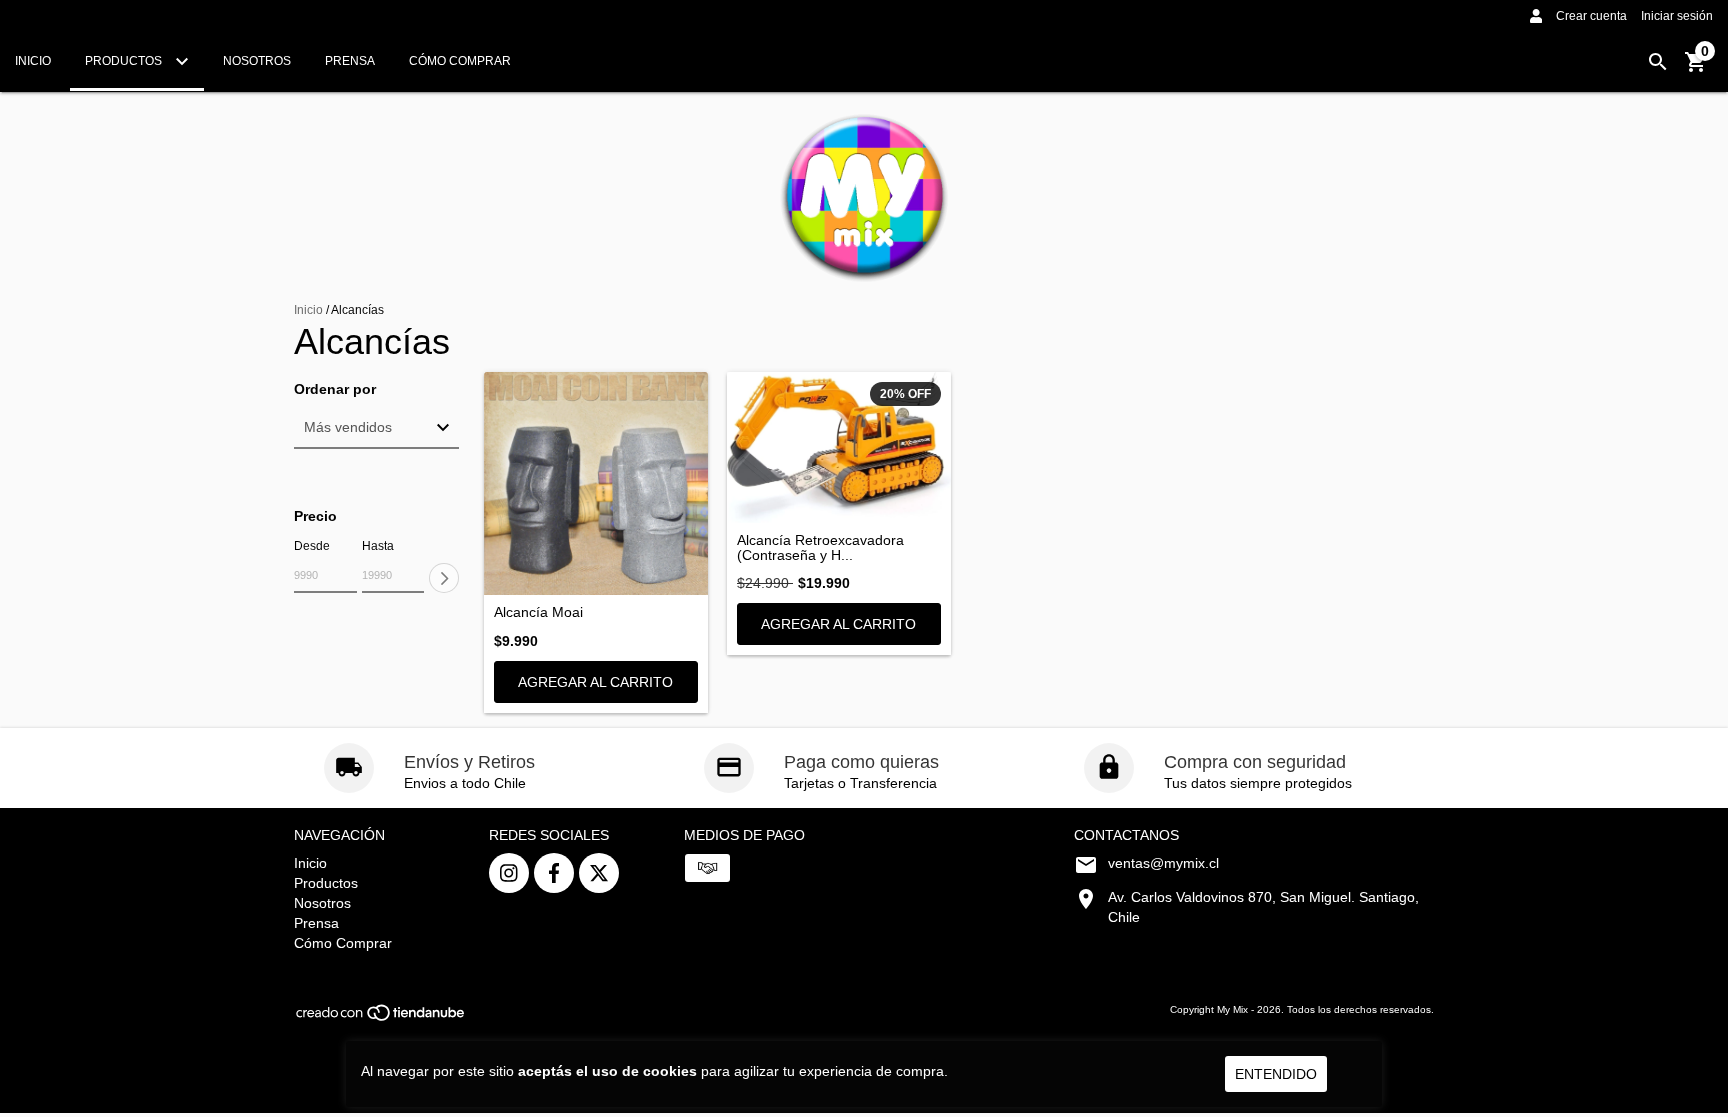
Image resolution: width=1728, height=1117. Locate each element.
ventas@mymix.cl (1163, 863)
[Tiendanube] (381, 1019)
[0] (1696, 69)
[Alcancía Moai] (596, 484)
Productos (125, 61)
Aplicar (444, 578)
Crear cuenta (1591, 16)
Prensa (350, 61)
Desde (312, 546)
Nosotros (257, 61)
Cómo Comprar (460, 61)
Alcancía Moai (538, 612)
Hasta (378, 546)
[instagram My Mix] (509, 873)
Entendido (1276, 1074)
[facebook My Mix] (554, 873)
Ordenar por (335, 389)
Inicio (33, 61)
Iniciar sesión (1677, 16)
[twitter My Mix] (599, 873)
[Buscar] (1658, 62)
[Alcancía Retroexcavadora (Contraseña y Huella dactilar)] (839, 447)
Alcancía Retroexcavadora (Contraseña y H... (820, 548)
